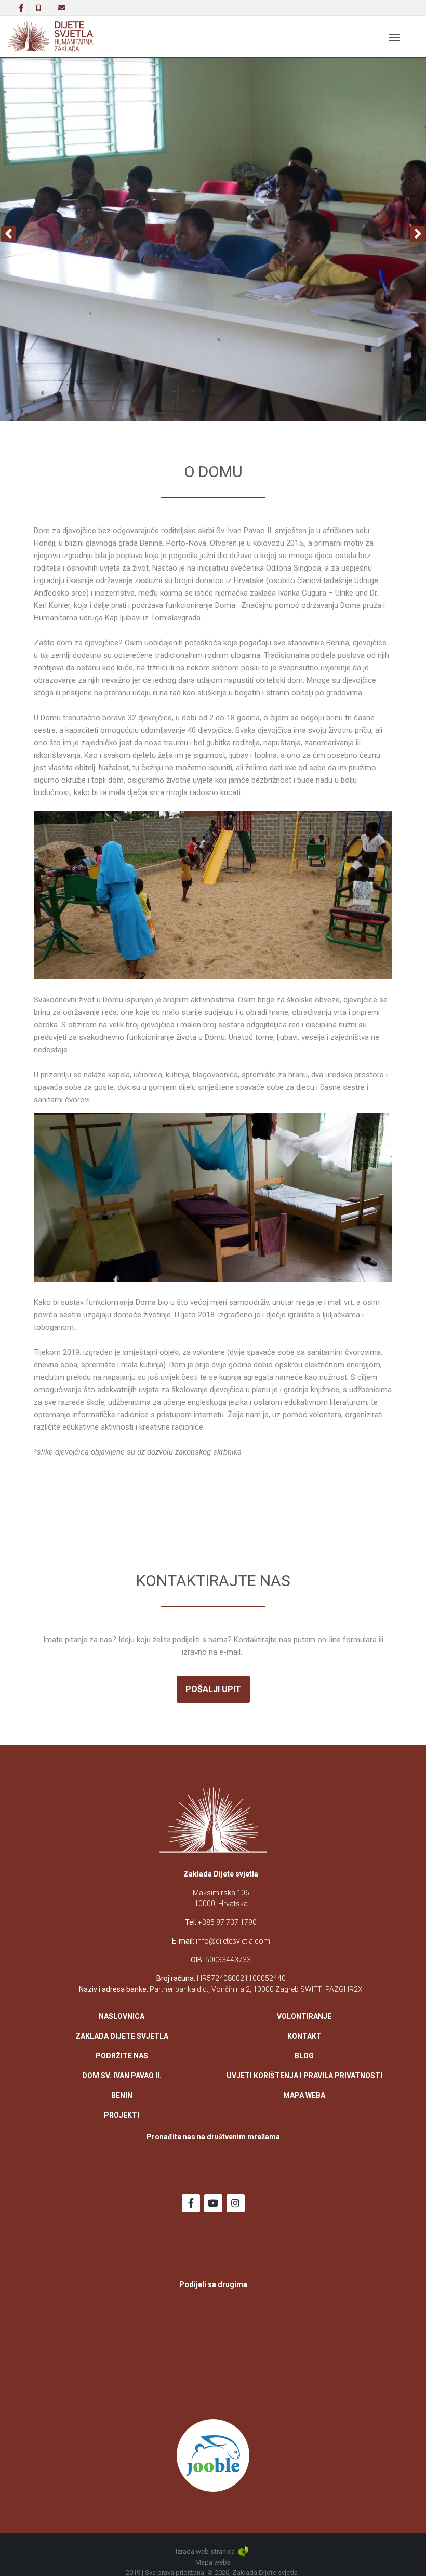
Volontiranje (304, 2016)
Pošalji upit (213, 1689)
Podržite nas (122, 2056)
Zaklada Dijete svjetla (122, 2036)
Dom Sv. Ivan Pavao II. (122, 2076)
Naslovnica (122, 2016)
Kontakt (304, 2036)
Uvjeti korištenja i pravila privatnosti (304, 2076)
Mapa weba (304, 2095)
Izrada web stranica (206, 2551)
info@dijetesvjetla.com (233, 1941)
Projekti (122, 2115)
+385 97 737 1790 (227, 1922)
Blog (304, 2056)
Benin (122, 2095)
